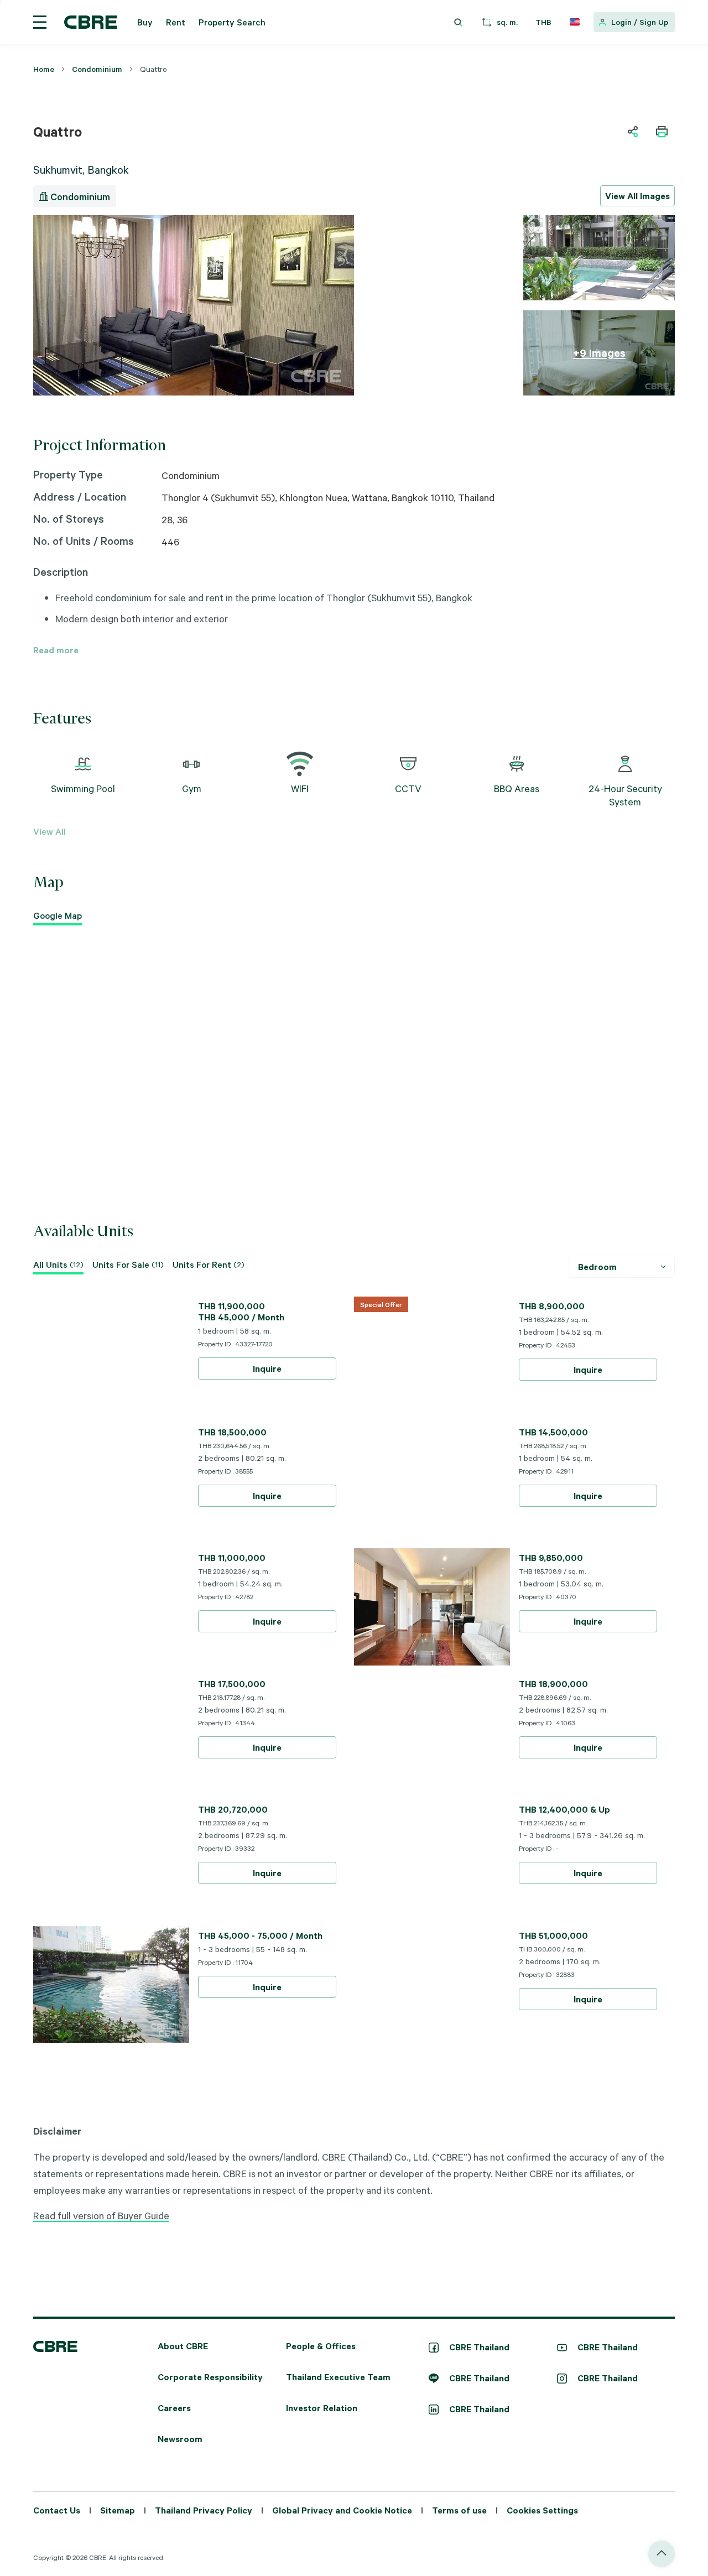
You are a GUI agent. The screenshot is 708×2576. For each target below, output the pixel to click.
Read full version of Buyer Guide (101, 2215)
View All (50, 831)
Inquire (267, 1368)
